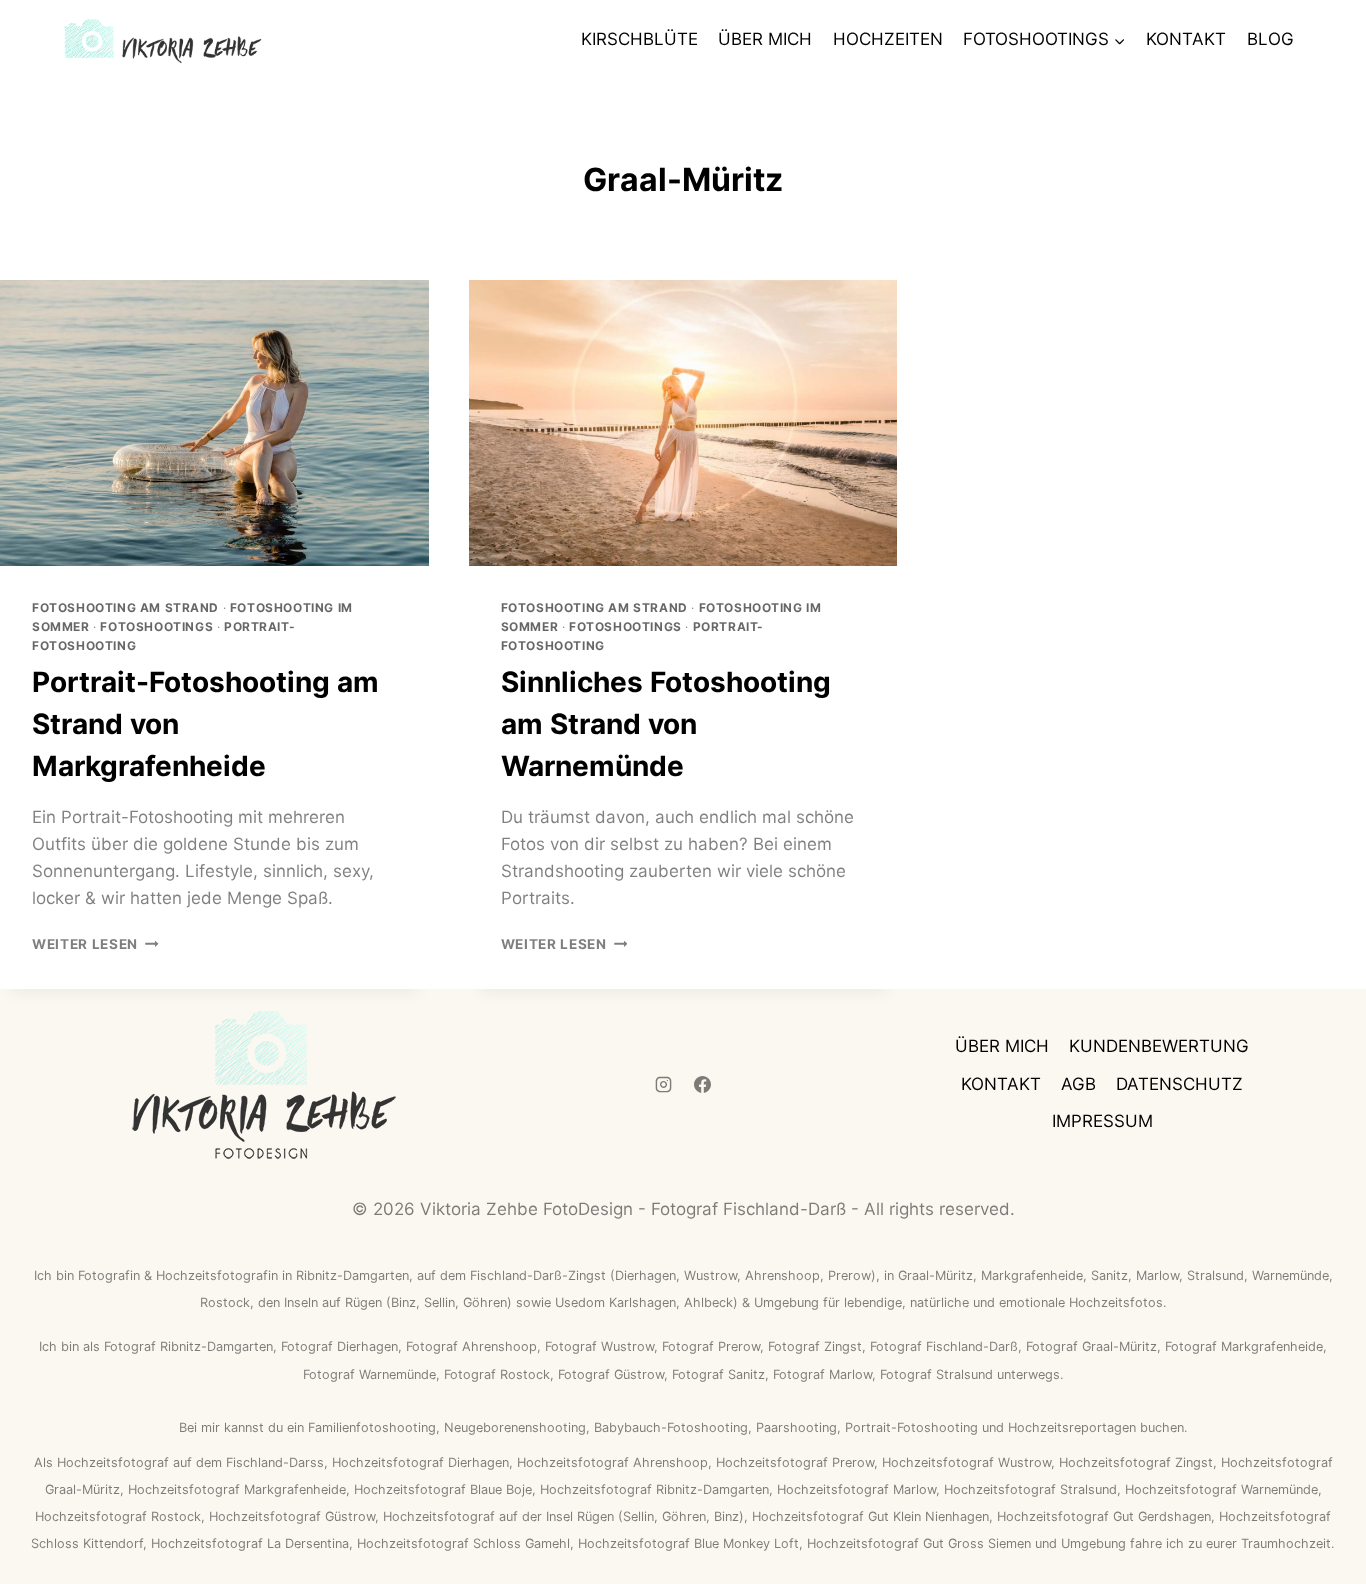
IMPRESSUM (1102, 1121)
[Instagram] (663, 1084)
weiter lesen (95, 944)
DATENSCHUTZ (1179, 1084)
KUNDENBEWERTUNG (1159, 1046)
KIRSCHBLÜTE (639, 39)
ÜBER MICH (765, 39)
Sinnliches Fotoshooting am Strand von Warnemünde (666, 724)
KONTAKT (1186, 39)
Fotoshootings (156, 626)
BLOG (1270, 39)
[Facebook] (703, 1084)
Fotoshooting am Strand (125, 607)
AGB (1078, 1084)
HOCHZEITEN (888, 39)
